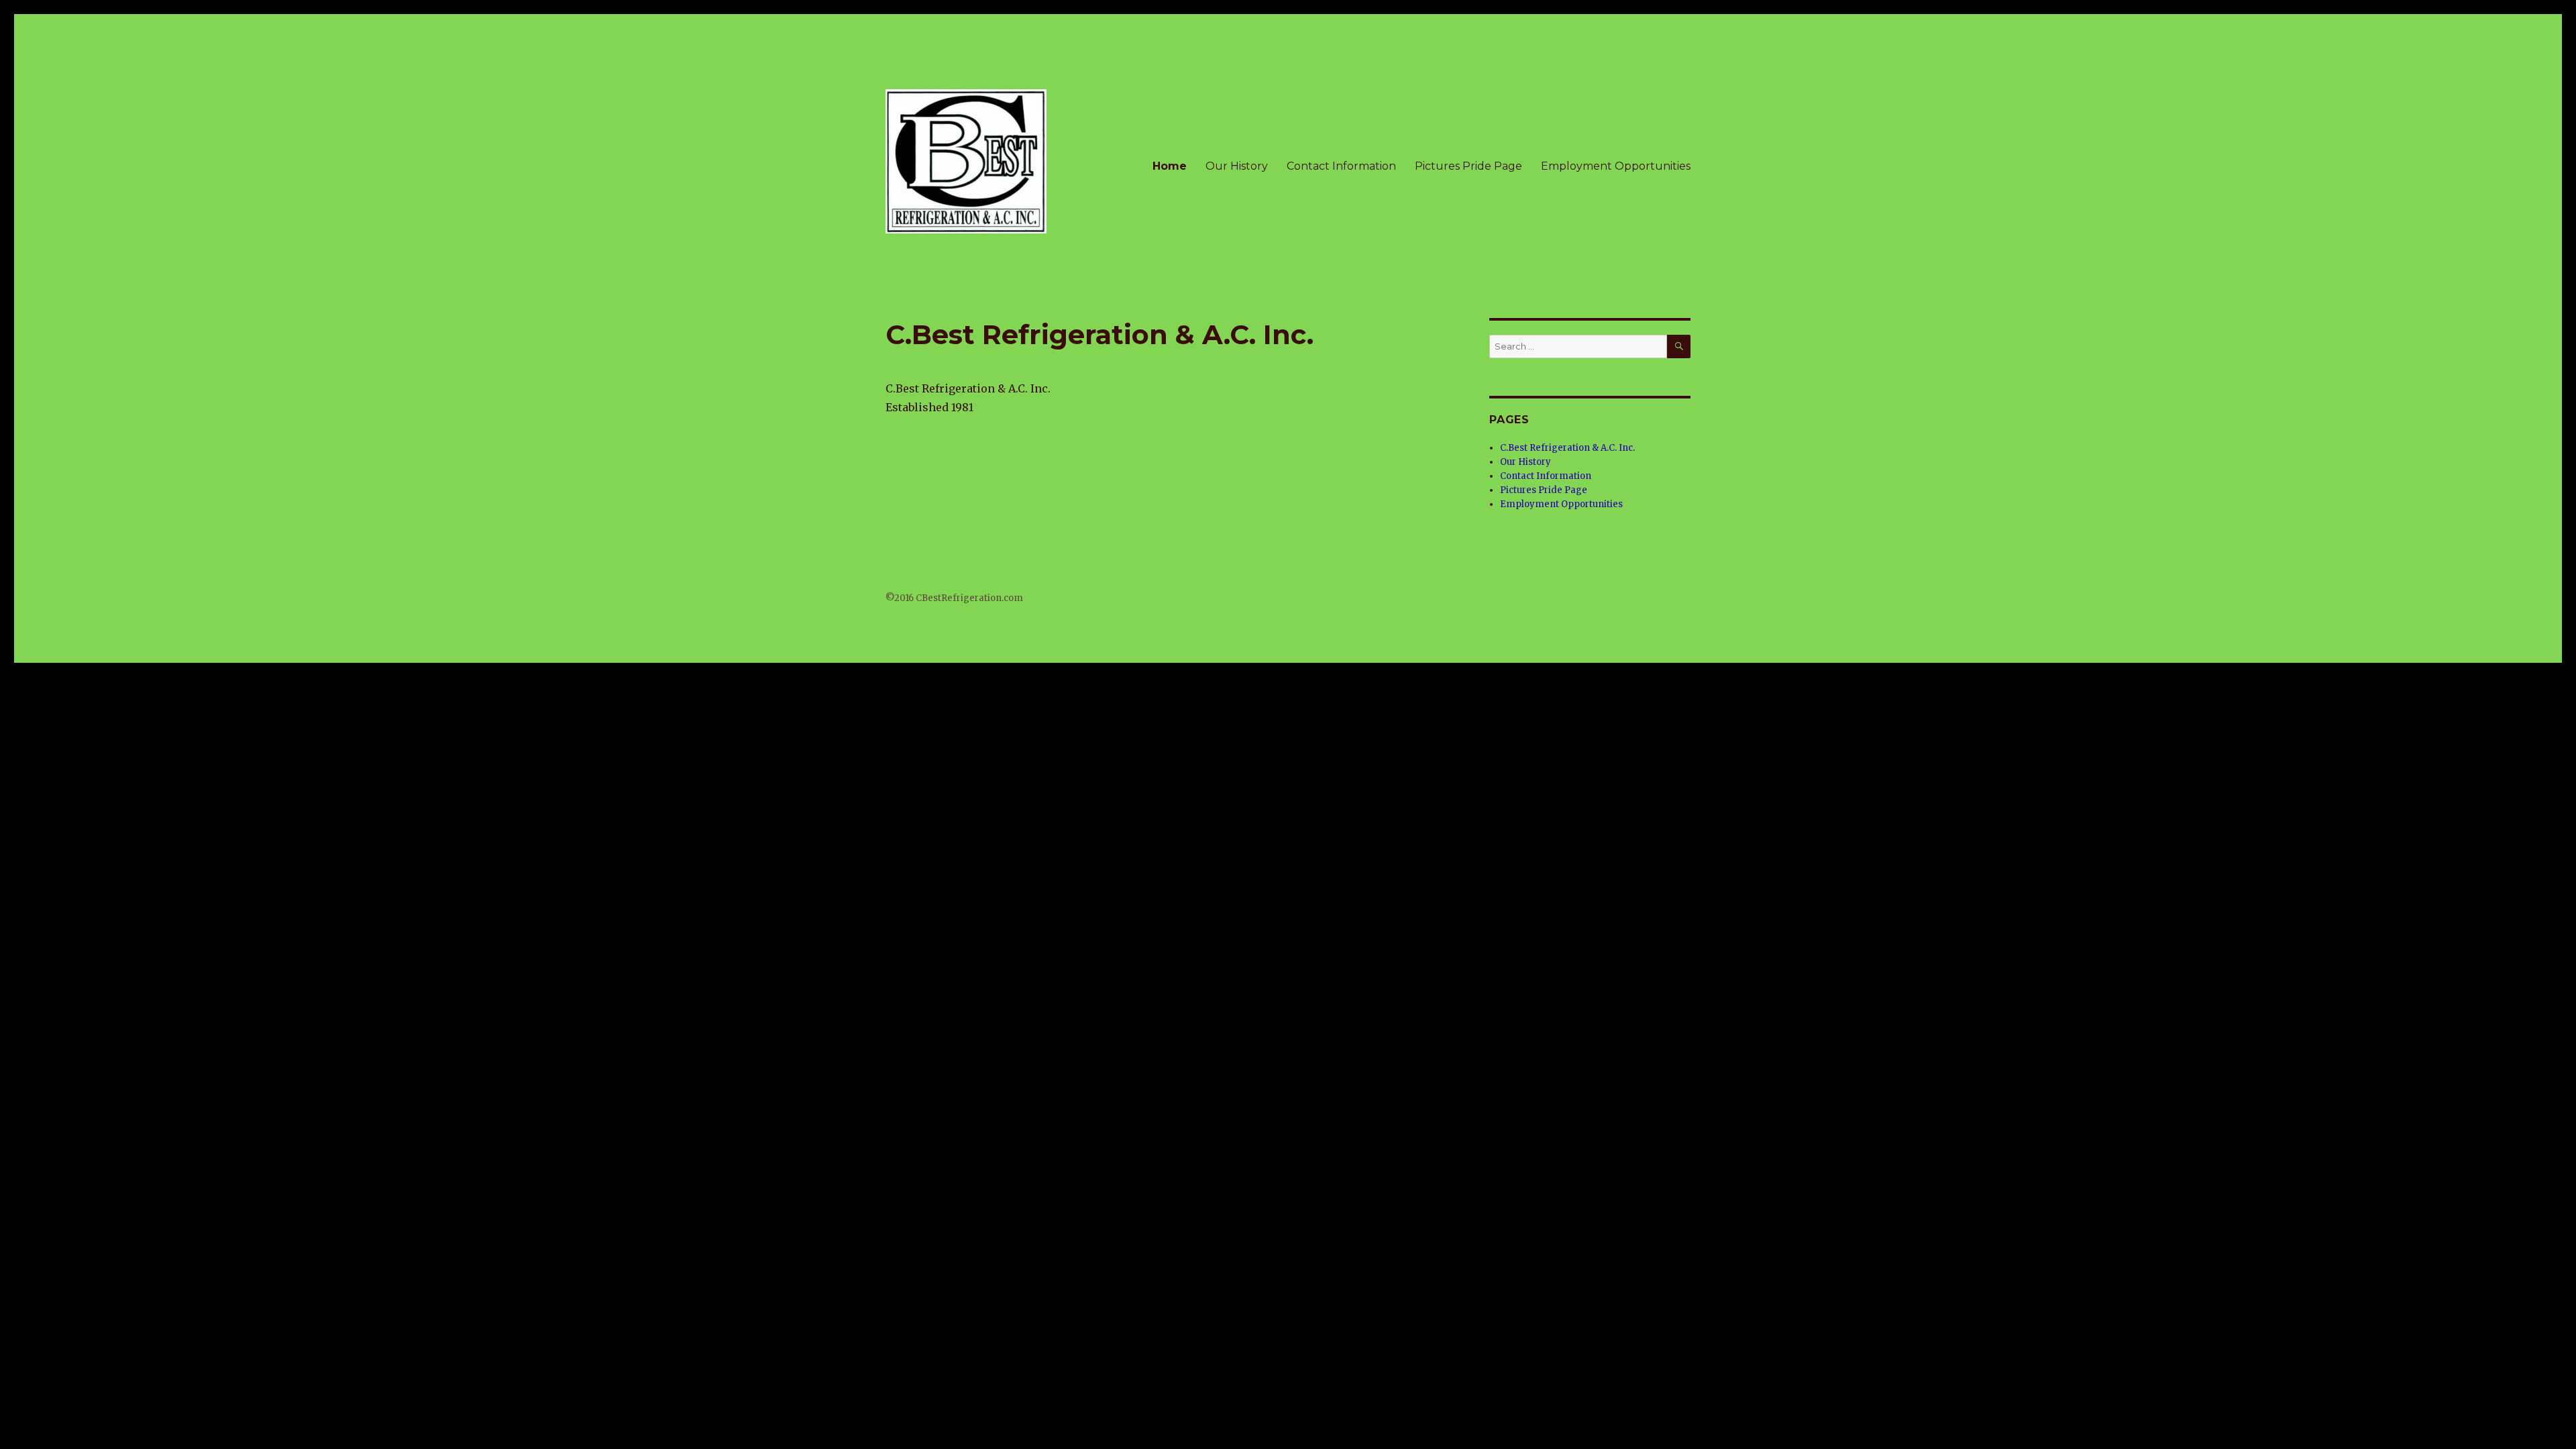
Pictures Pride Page (1468, 166)
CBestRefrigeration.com (969, 598)
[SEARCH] (1679, 346)
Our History (1237, 166)
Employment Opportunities (1616, 166)
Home (1170, 166)
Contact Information (1341, 166)
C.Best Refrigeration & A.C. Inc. (1567, 448)
